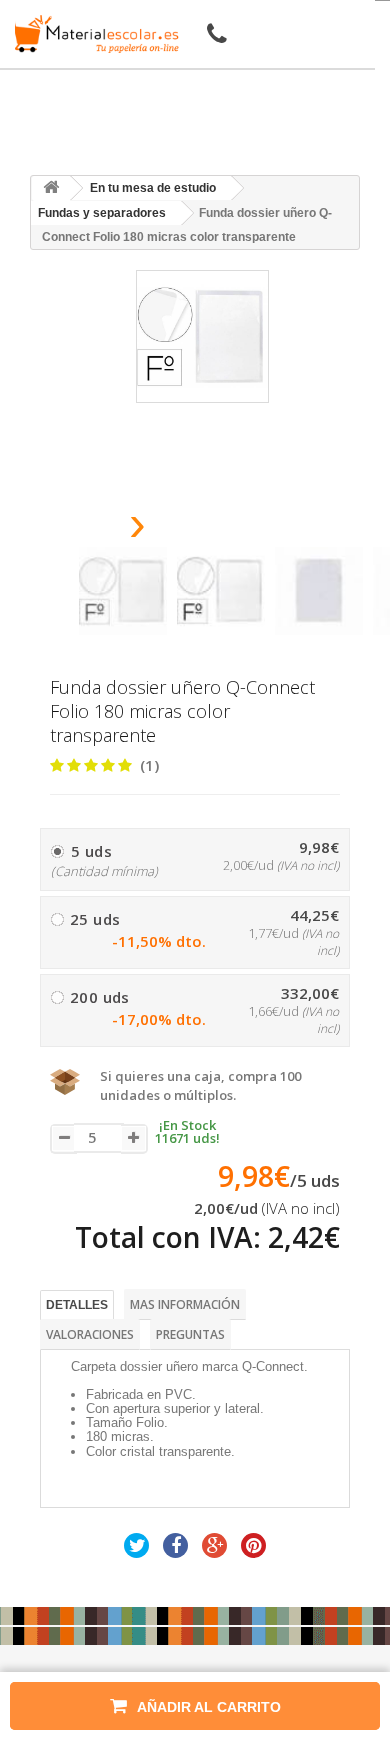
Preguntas (190, 1334)
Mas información (185, 1304)
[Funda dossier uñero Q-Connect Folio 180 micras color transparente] (123, 591)
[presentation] (86, 529)
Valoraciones (90, 1334)
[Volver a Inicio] (51, 188)
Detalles (77, 1305)
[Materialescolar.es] (93, 34)
